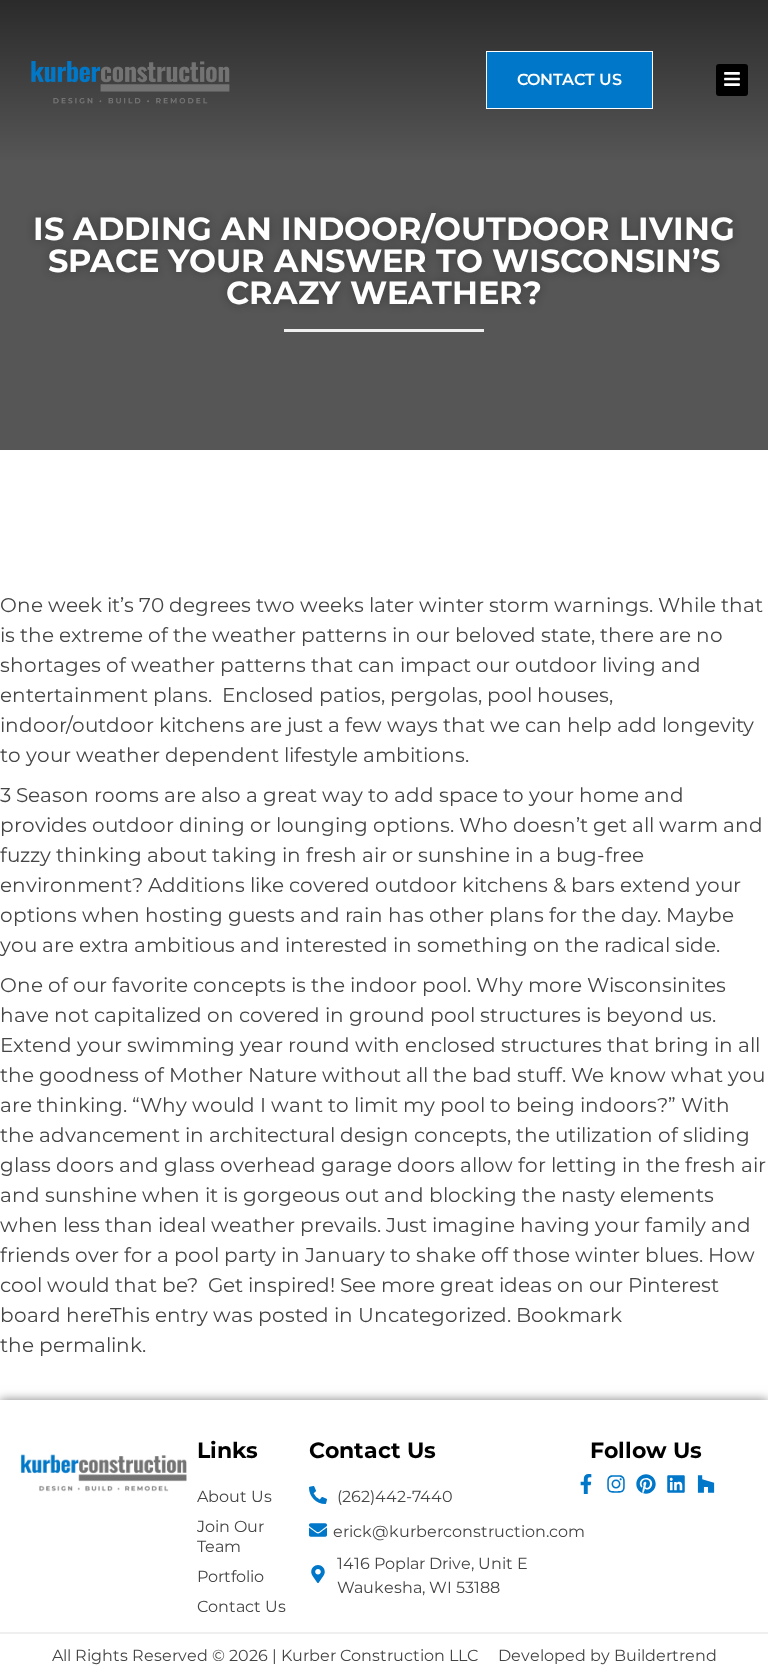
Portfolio (230, 1576)
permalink (90, 1345)
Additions (196, 885)
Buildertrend (665, 1655)
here (88, 1315)
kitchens (202, 725)
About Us (234, 1496)
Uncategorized (432, 1315)
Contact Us (241, 1606)
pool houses (548, 695)
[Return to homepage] (130, 80)
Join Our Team (230, 1536)
